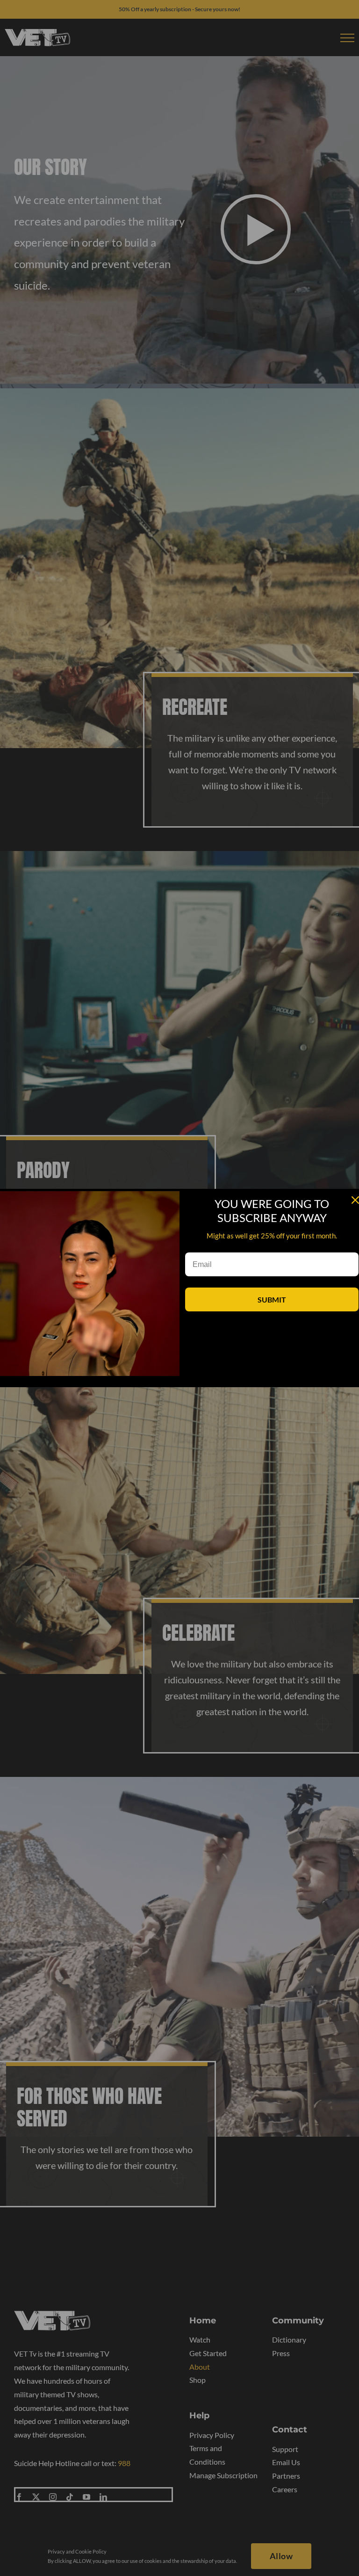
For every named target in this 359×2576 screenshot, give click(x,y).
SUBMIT (272, 1299)
